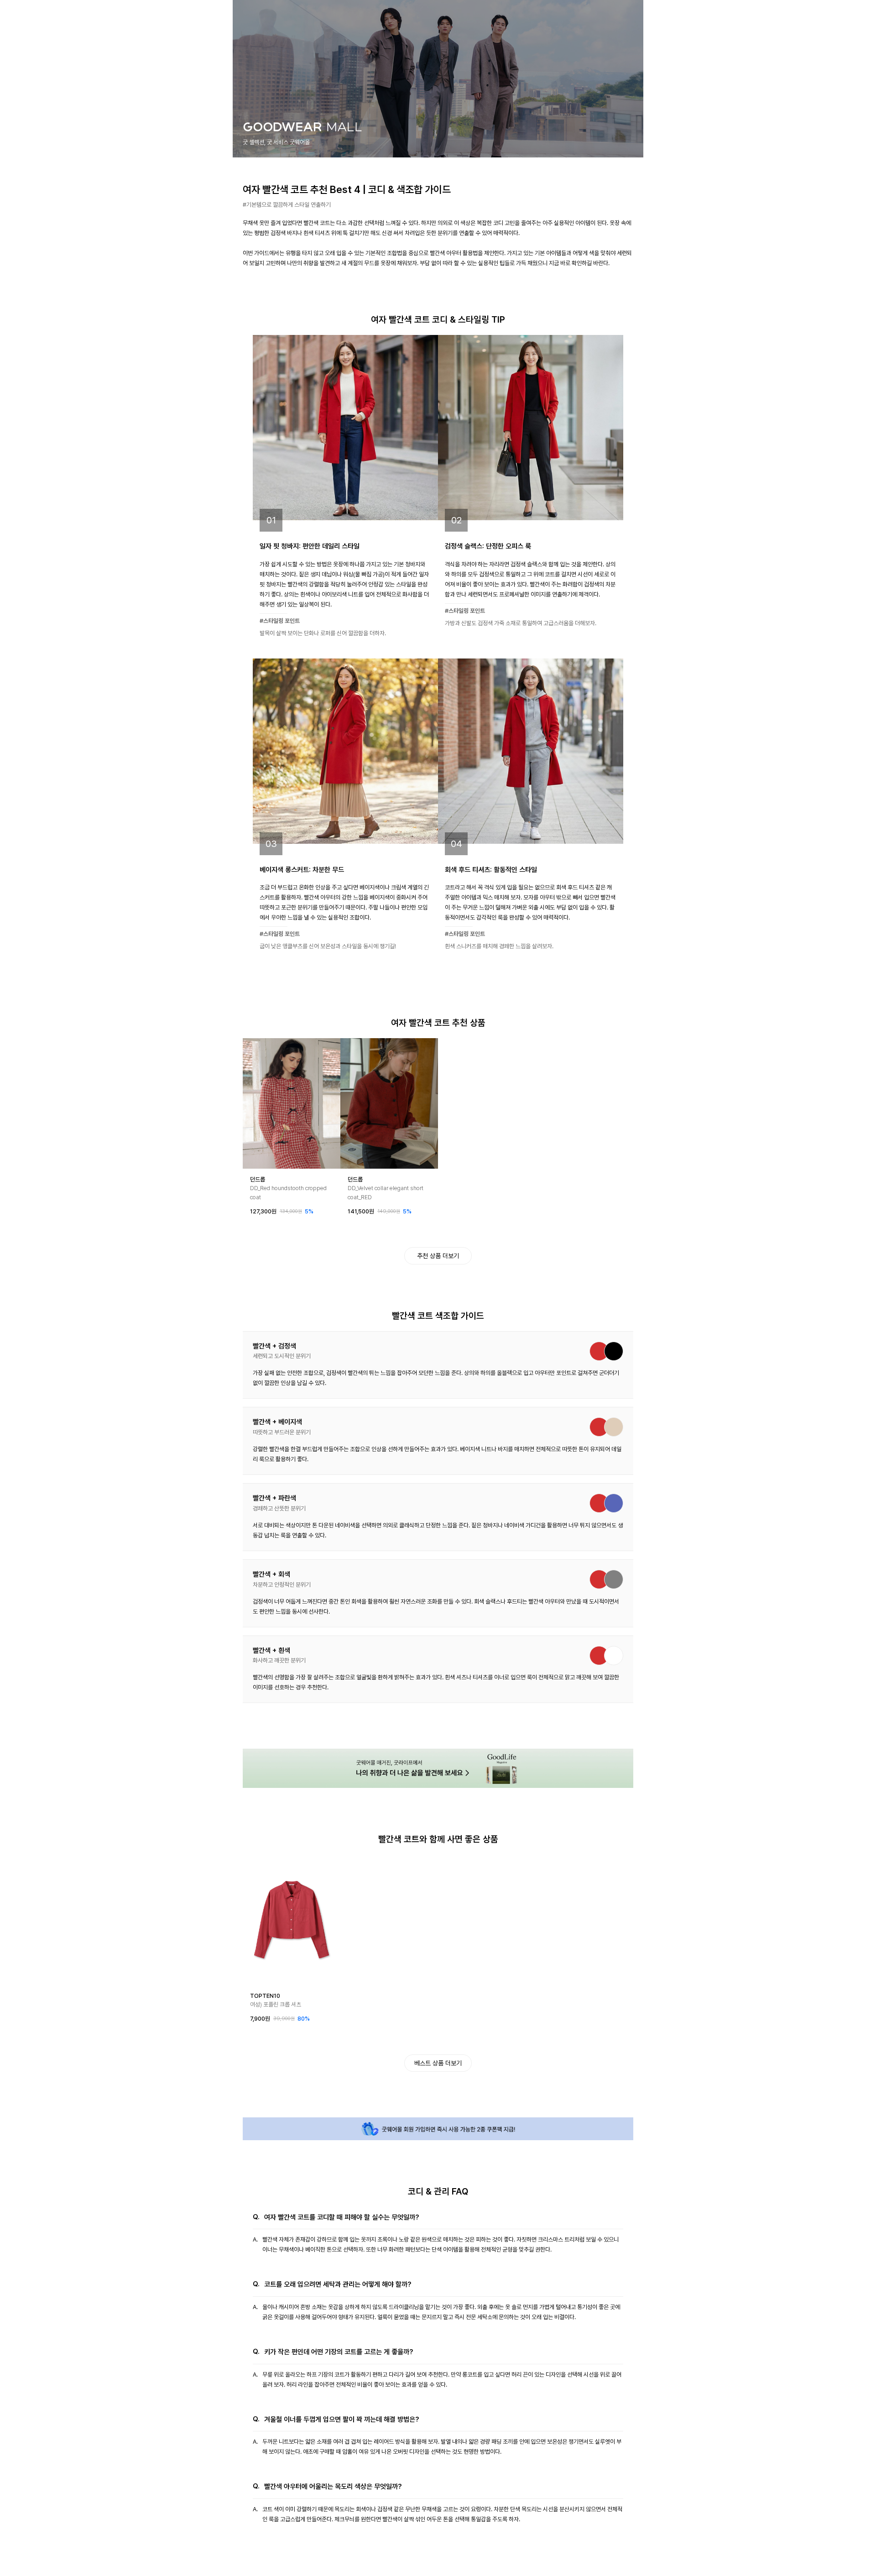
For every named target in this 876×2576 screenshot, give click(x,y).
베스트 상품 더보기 (438, 2063)
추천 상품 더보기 (438, 1256)
